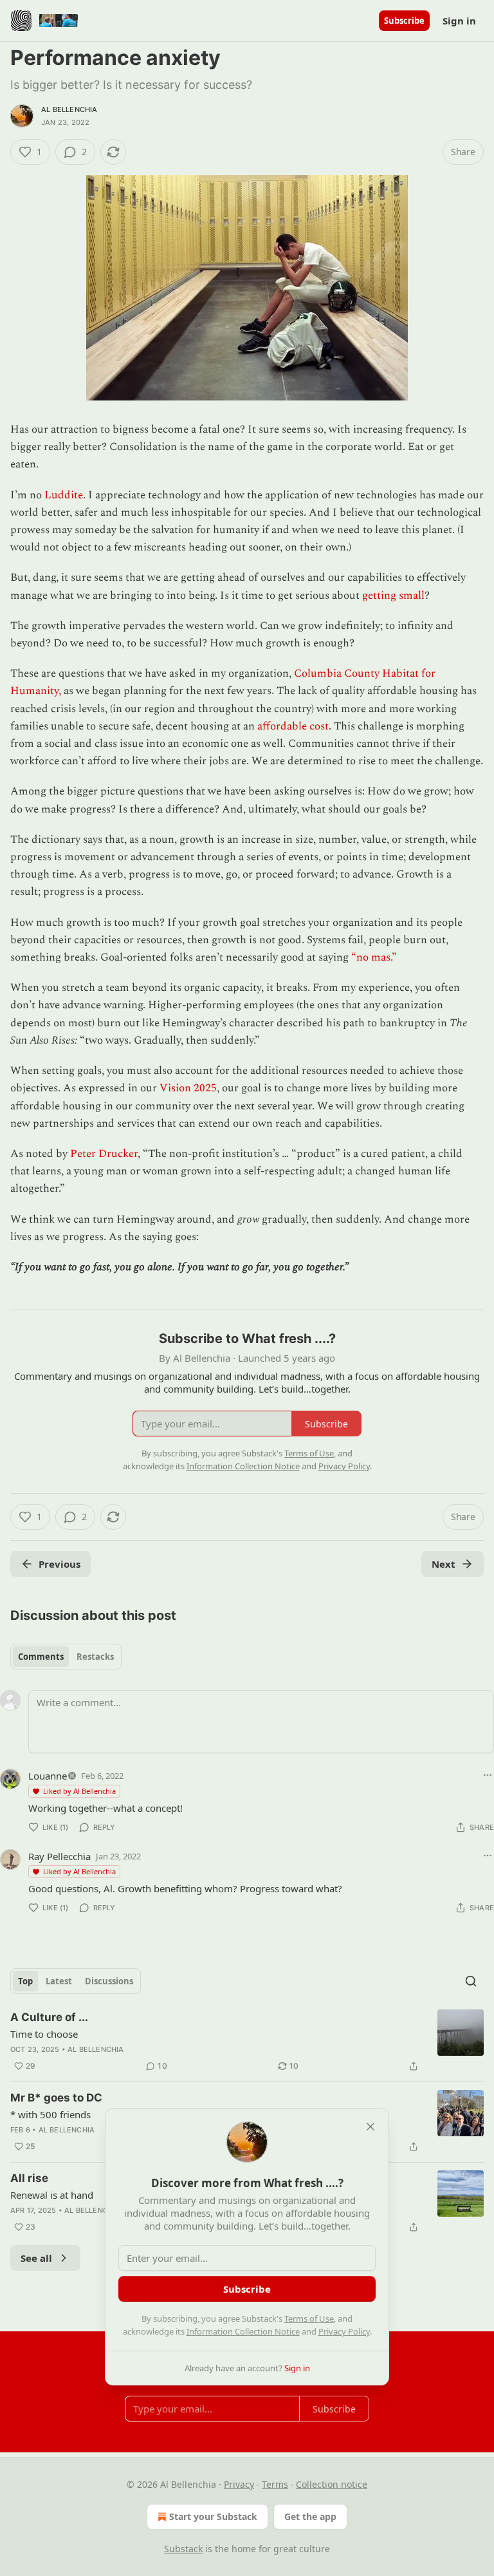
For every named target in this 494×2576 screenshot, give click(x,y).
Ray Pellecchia (59, 1856)
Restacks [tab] (95, 1657)
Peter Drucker (104, 1154)
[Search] (471, 1981)
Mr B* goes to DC (56, 2098)
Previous (59, 1564)
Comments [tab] (41, 1657)
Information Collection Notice (243, 2331)
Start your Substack (213, 2516)
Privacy (239, 2484)
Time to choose (44, 2034)
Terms (275, 2484)
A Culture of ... (49, 2017)
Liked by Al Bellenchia (79, 1791)
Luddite (64, 495)
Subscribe (404, 21)
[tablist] (66, 1657)
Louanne (48, 1776)
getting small (393, 596)
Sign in (459, 21)
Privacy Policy (344, 2331)
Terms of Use (309, 2318)
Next (444, 1564)
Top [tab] (25, 1981)
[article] (247, 2042)
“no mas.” (374, 957)
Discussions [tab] (109, 1981)
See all (36, 2258)
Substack (183, 2549)
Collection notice (332, 2484)
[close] (370, 2127)
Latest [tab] (59, 1981)
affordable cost (293, 726)
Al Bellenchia (69, 109)
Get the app (310, 2516)
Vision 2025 (188, 1088)
